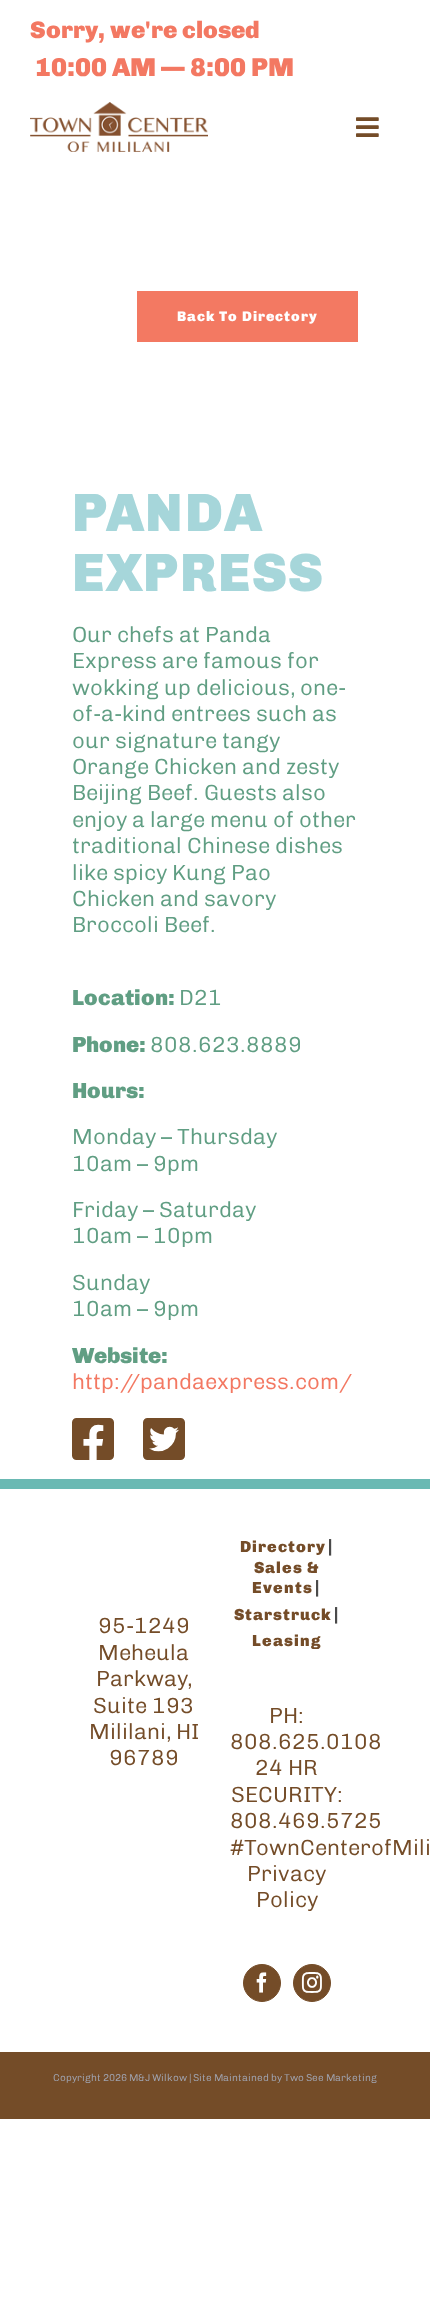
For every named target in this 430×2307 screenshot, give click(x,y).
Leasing (286, 1640)
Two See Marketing (330, 2078)
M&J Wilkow (158, 2078)
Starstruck (283, 1614)
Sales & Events (286, 1577)
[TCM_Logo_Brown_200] (119, 112)
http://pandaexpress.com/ (212, 1381)
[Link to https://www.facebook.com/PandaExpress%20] (93, 1439)
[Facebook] (262, 1983)
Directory (283, 1546)
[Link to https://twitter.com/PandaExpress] (164, 1439)
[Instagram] (312, 1983)
